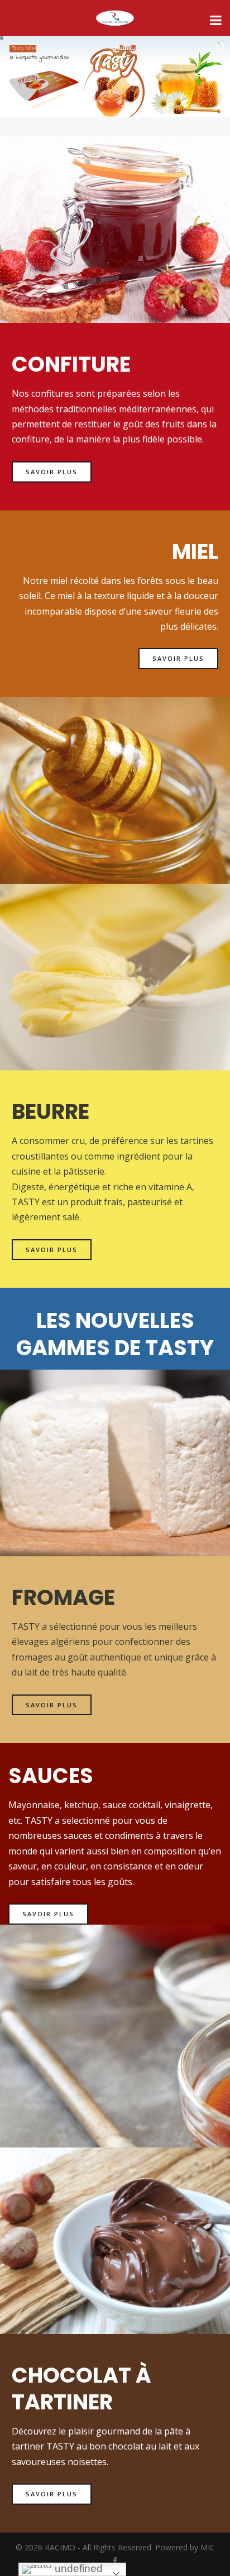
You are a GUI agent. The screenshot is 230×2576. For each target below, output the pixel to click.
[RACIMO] (115, 19)
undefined (77, 2568)
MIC (208, 2547)
